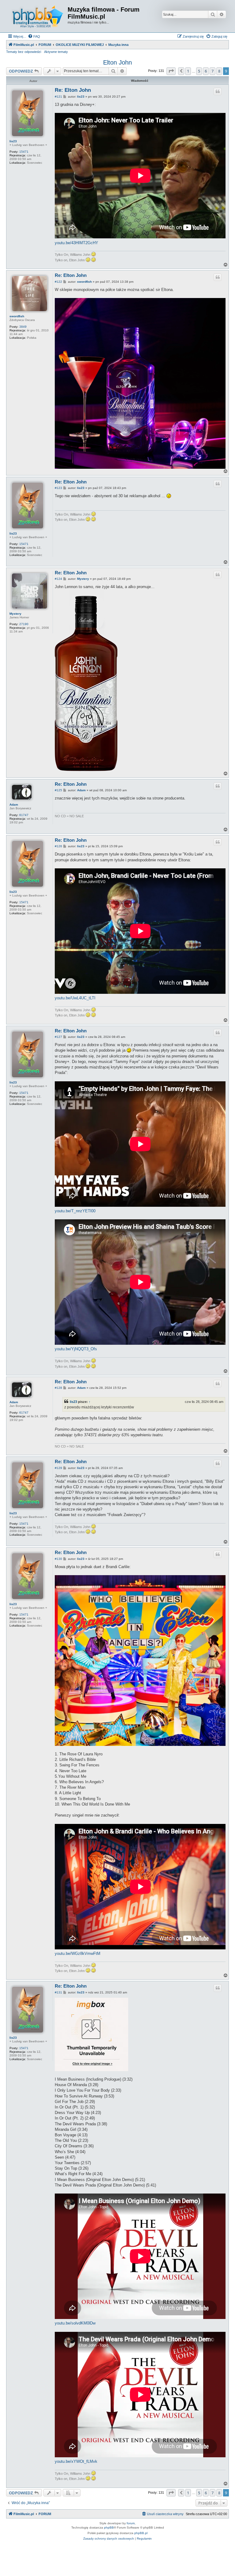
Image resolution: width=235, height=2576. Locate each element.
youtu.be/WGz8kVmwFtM (78, 1953)
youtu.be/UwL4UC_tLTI (75, 998)
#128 (58, 1388)
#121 (58, 97)
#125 (58, 790)
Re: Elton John (73, 90)
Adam (14, 805)
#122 (58, 282)
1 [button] (188, 71)
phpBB (109, 2528)
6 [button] (206, 71)
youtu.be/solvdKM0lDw (75, 2323)
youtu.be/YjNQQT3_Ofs (76, 1349)
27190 (24, 624)
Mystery (15, 614)
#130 (58, 1559)
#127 (58, 1037)
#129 (58, 1468)
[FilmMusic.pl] (38, 16)
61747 (24, 815)
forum (131, 2523)
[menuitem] (34, 36)
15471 (24, 152)
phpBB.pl (141, 2533)
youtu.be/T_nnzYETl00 (75, 1211)
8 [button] (219, 71)
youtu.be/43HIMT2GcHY (76, 243)
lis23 (13, 141)
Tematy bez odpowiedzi (24, 52)
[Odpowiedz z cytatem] (218, 91)
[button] (171, 71)
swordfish (17, 316)
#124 (58, 579)
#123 (58, 488)
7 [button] (213, 71)
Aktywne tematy (56, 52)
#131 (58, 1992)
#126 (58, 846)
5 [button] (199, 71)
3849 (23, 327)
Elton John (117, 62)
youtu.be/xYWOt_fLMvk (76, 2461)
